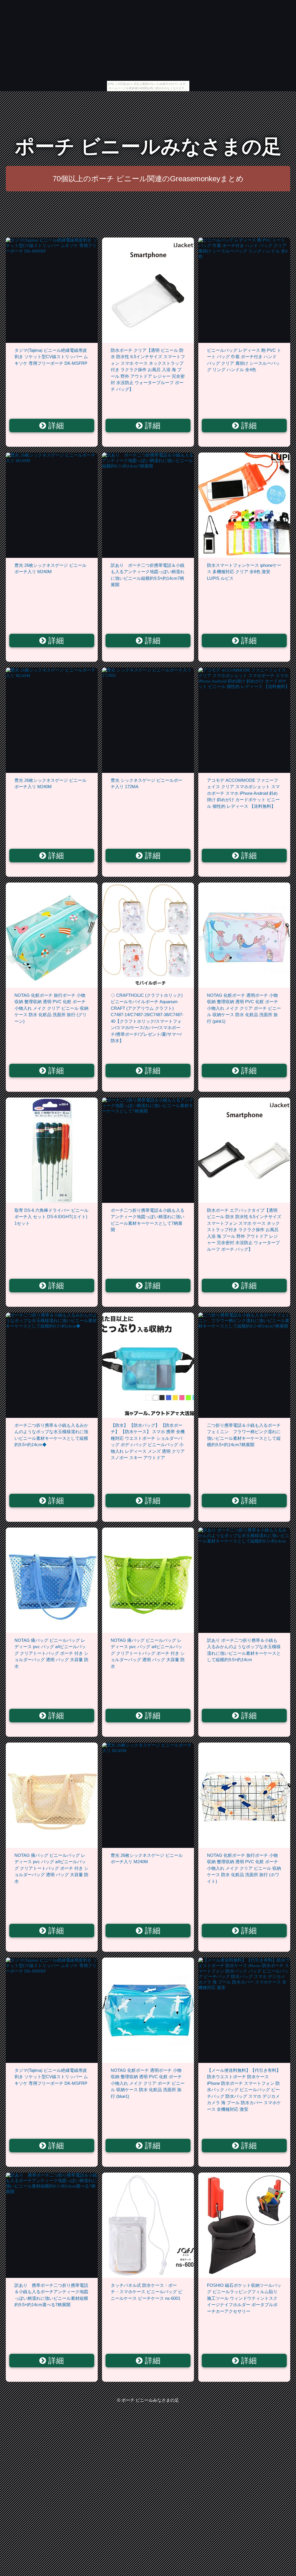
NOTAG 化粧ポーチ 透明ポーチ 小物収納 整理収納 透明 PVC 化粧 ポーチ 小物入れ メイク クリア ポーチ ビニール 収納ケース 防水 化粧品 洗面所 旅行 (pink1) (244, 1008)
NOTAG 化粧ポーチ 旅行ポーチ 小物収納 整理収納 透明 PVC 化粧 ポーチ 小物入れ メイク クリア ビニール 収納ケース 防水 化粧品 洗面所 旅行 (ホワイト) (244, 1868)
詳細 (55, 426)
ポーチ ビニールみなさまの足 (148, 146)
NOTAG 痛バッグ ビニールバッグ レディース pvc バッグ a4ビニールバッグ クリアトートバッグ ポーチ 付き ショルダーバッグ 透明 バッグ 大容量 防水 (51, 1653)
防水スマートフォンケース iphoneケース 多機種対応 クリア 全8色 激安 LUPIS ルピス (244, 572)
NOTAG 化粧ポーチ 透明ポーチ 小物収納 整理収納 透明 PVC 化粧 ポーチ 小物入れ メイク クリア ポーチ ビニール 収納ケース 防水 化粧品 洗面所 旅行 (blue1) (148, 2083)
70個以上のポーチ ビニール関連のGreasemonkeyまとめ (148, 179)
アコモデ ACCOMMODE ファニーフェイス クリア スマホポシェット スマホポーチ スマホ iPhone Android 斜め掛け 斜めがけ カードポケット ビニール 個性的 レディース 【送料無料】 (243, 793)
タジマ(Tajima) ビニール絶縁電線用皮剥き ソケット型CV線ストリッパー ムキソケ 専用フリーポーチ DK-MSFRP (51, 357)
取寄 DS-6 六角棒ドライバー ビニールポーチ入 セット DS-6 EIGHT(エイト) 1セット (51, 1217)
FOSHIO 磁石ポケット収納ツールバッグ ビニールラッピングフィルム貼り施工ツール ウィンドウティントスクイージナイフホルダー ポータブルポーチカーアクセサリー (244, 2298)
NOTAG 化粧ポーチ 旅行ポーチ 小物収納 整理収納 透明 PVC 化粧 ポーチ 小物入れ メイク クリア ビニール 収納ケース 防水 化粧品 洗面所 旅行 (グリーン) (51, 1008)
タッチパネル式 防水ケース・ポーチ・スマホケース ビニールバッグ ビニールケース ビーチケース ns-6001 (147, 2292)
